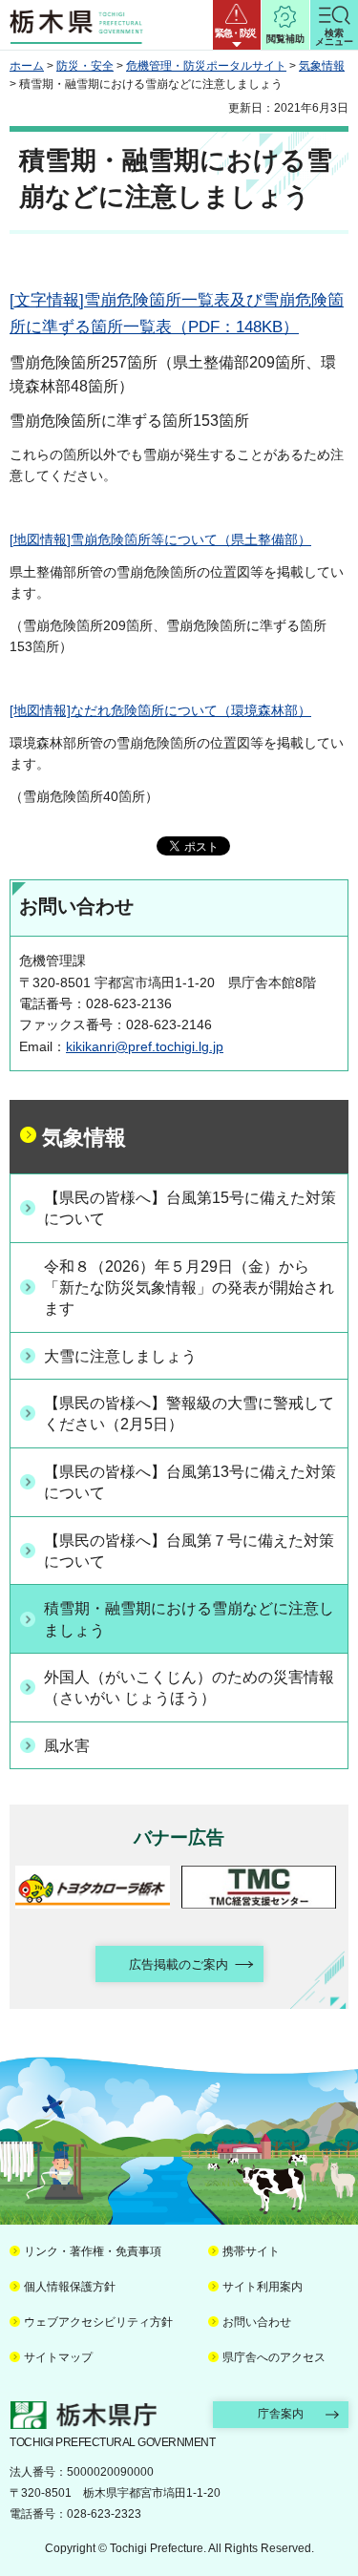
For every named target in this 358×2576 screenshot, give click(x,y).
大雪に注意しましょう (120, 1356)
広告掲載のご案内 (179, 1964)
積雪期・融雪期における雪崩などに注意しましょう (189, 1619)
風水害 (67, 1746)
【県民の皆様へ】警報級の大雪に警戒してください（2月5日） (189, 1414)
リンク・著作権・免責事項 (93, 2251)
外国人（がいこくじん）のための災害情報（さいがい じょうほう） (189, 1688)
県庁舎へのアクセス (274, 2357)
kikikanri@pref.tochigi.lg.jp (145, 1046)
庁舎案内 (281, 2414)
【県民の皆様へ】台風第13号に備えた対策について (190, 1482)
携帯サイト (251, 2251)
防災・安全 (85, 66)
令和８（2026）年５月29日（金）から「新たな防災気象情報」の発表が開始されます (189, 1288)
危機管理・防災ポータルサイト (206, 66)
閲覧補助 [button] (285, 39)
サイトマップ (58, 2357)
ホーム (27, 66)
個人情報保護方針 (70, 2287)
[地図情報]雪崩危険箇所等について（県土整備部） (160, 539)
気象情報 (322, 66)
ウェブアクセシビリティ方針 (98, 2322)
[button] (237, 25)
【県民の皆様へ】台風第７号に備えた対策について (189, 1551)
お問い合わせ (257, 2322)
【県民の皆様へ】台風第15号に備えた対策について (190, 1208)
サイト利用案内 (263, 2287)
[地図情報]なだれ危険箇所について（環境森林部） (160, 710)
